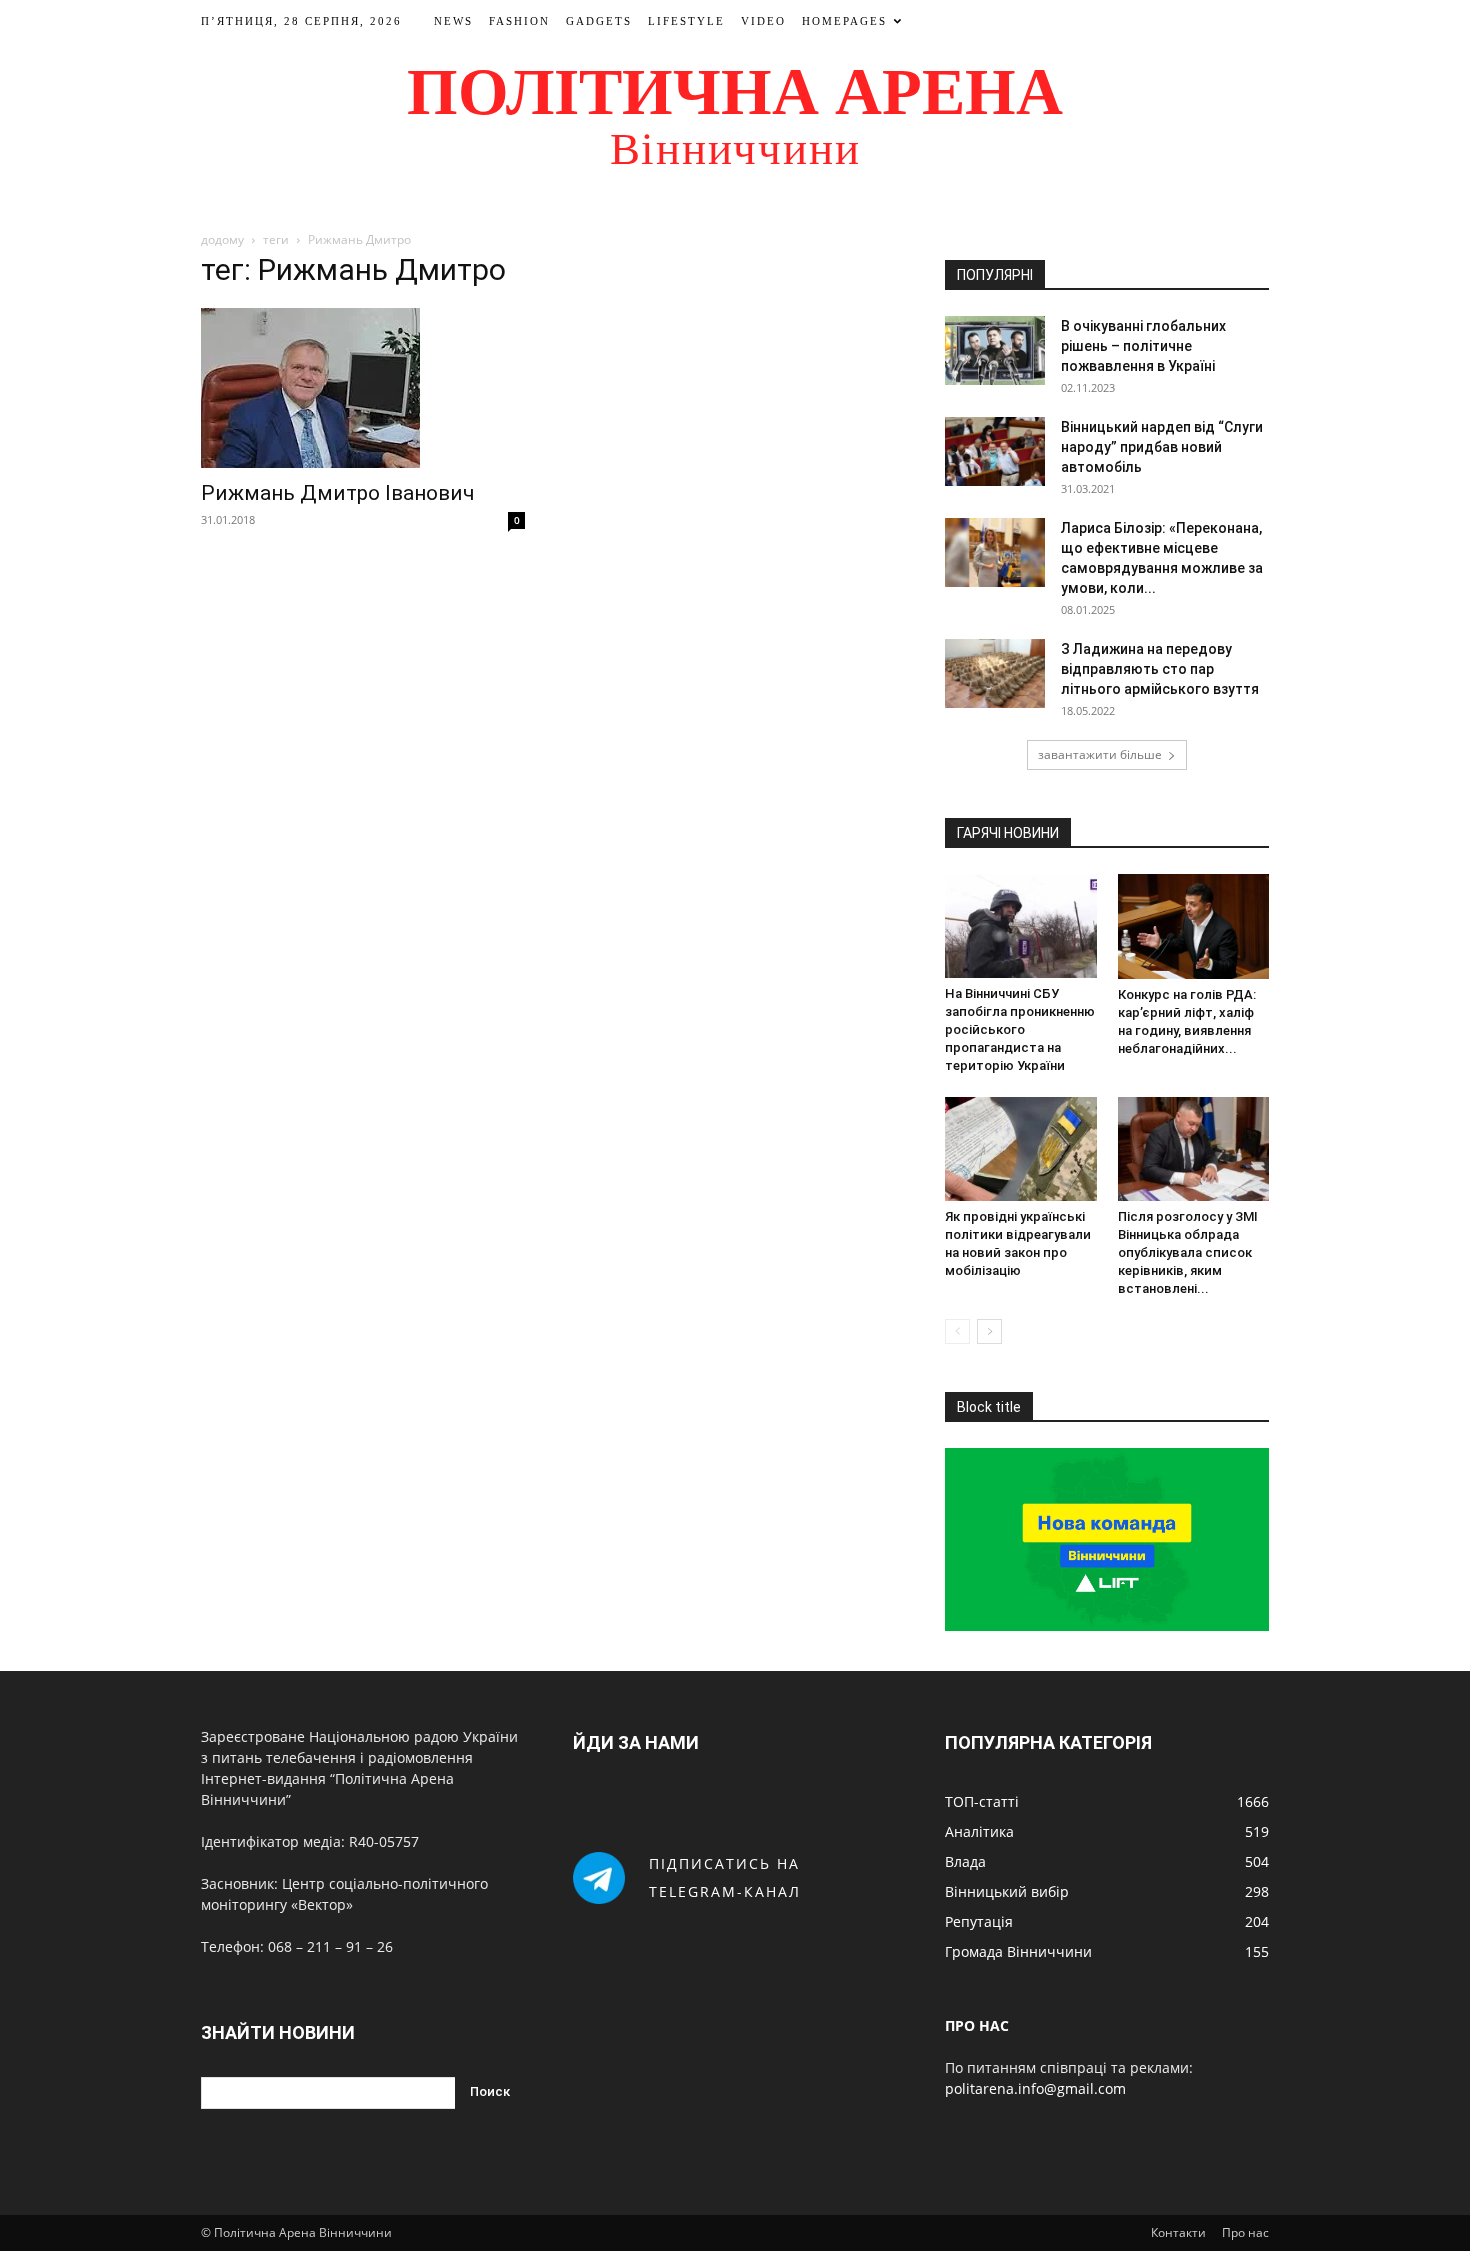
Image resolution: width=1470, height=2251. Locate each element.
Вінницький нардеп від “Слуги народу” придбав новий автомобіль (1162, 447)
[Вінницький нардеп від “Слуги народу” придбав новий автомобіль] (995, 451)
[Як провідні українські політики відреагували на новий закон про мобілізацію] (1021, 1149)
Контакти (1178, 2232)
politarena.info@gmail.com (1035, 2088)
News (453, 21)
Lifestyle (686, 21)
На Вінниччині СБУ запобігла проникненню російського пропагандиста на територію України (1020, 1029)
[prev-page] (957, 1331)
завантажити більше (1100, 754)
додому (222, 239)
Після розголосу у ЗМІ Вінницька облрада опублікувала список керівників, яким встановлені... (1188, 1252)
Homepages (844, 21)
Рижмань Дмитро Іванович (338, 493)
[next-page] (989, 1331)
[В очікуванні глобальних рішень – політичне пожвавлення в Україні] (995, 350)
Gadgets (599, 21)
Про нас (1245, 2232)
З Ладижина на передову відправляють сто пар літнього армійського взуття (1160, 669)
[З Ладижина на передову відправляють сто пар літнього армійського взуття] (995, 673)
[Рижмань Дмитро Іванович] (363, 388)
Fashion (519, 21)
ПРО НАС (977, 2025)
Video (763, 21)
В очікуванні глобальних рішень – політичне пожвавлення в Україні (1143, 346)
